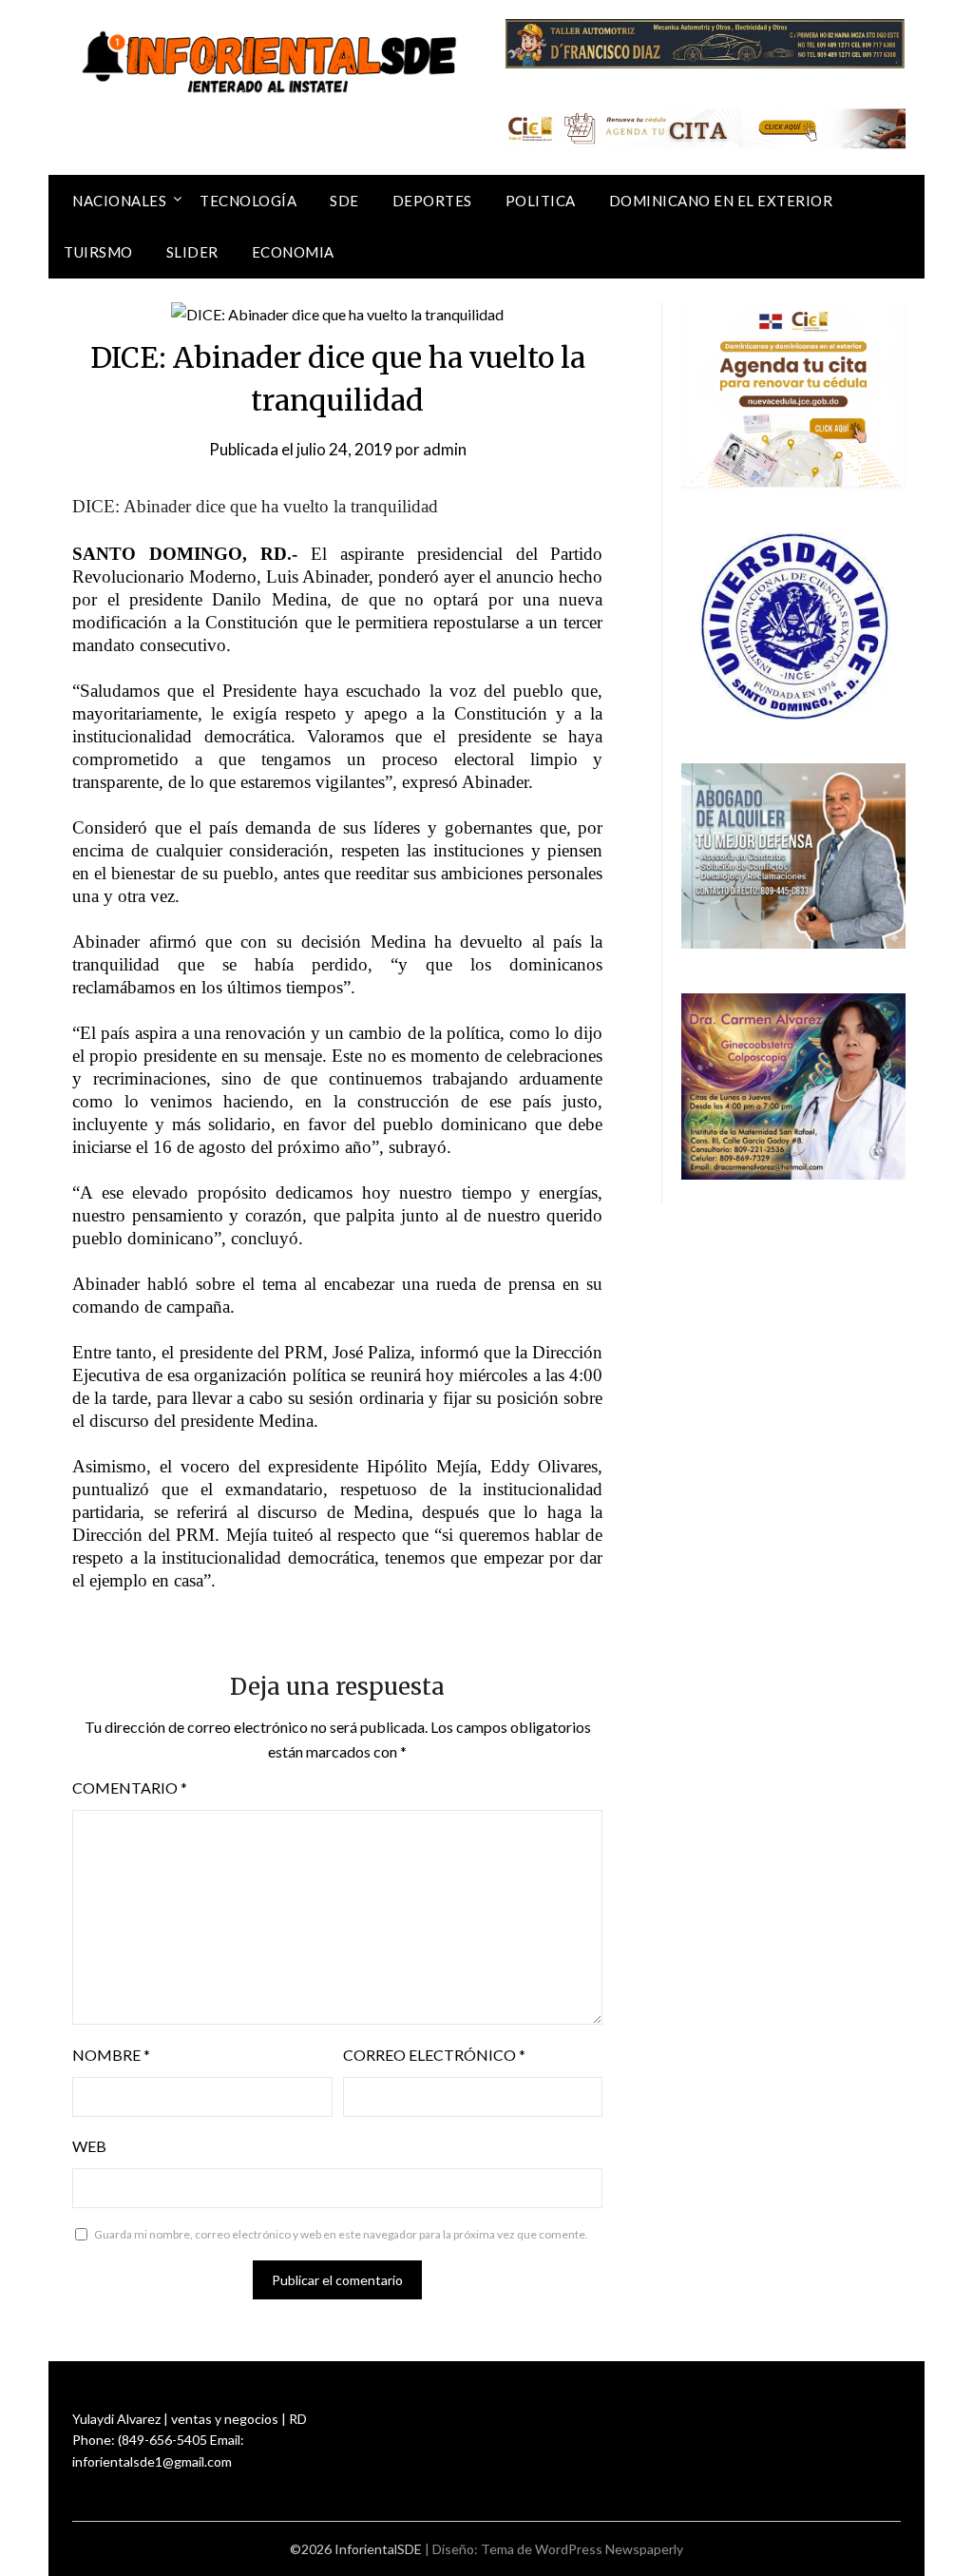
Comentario (130, 1788)
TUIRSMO (98, 252)
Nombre (111, 2055)
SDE (344, 201)
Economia (293, 252)
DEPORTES (432, 201)
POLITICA (541, 201)
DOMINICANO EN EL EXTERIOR (721, 201)
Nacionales (119, 201)
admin (445, 449)
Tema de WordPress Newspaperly (582, 2549)
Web (89, 2146)
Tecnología (248, 201)
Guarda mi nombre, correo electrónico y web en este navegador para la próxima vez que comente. (341, 2234)
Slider (192, 252)
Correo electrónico (434, 2055)
